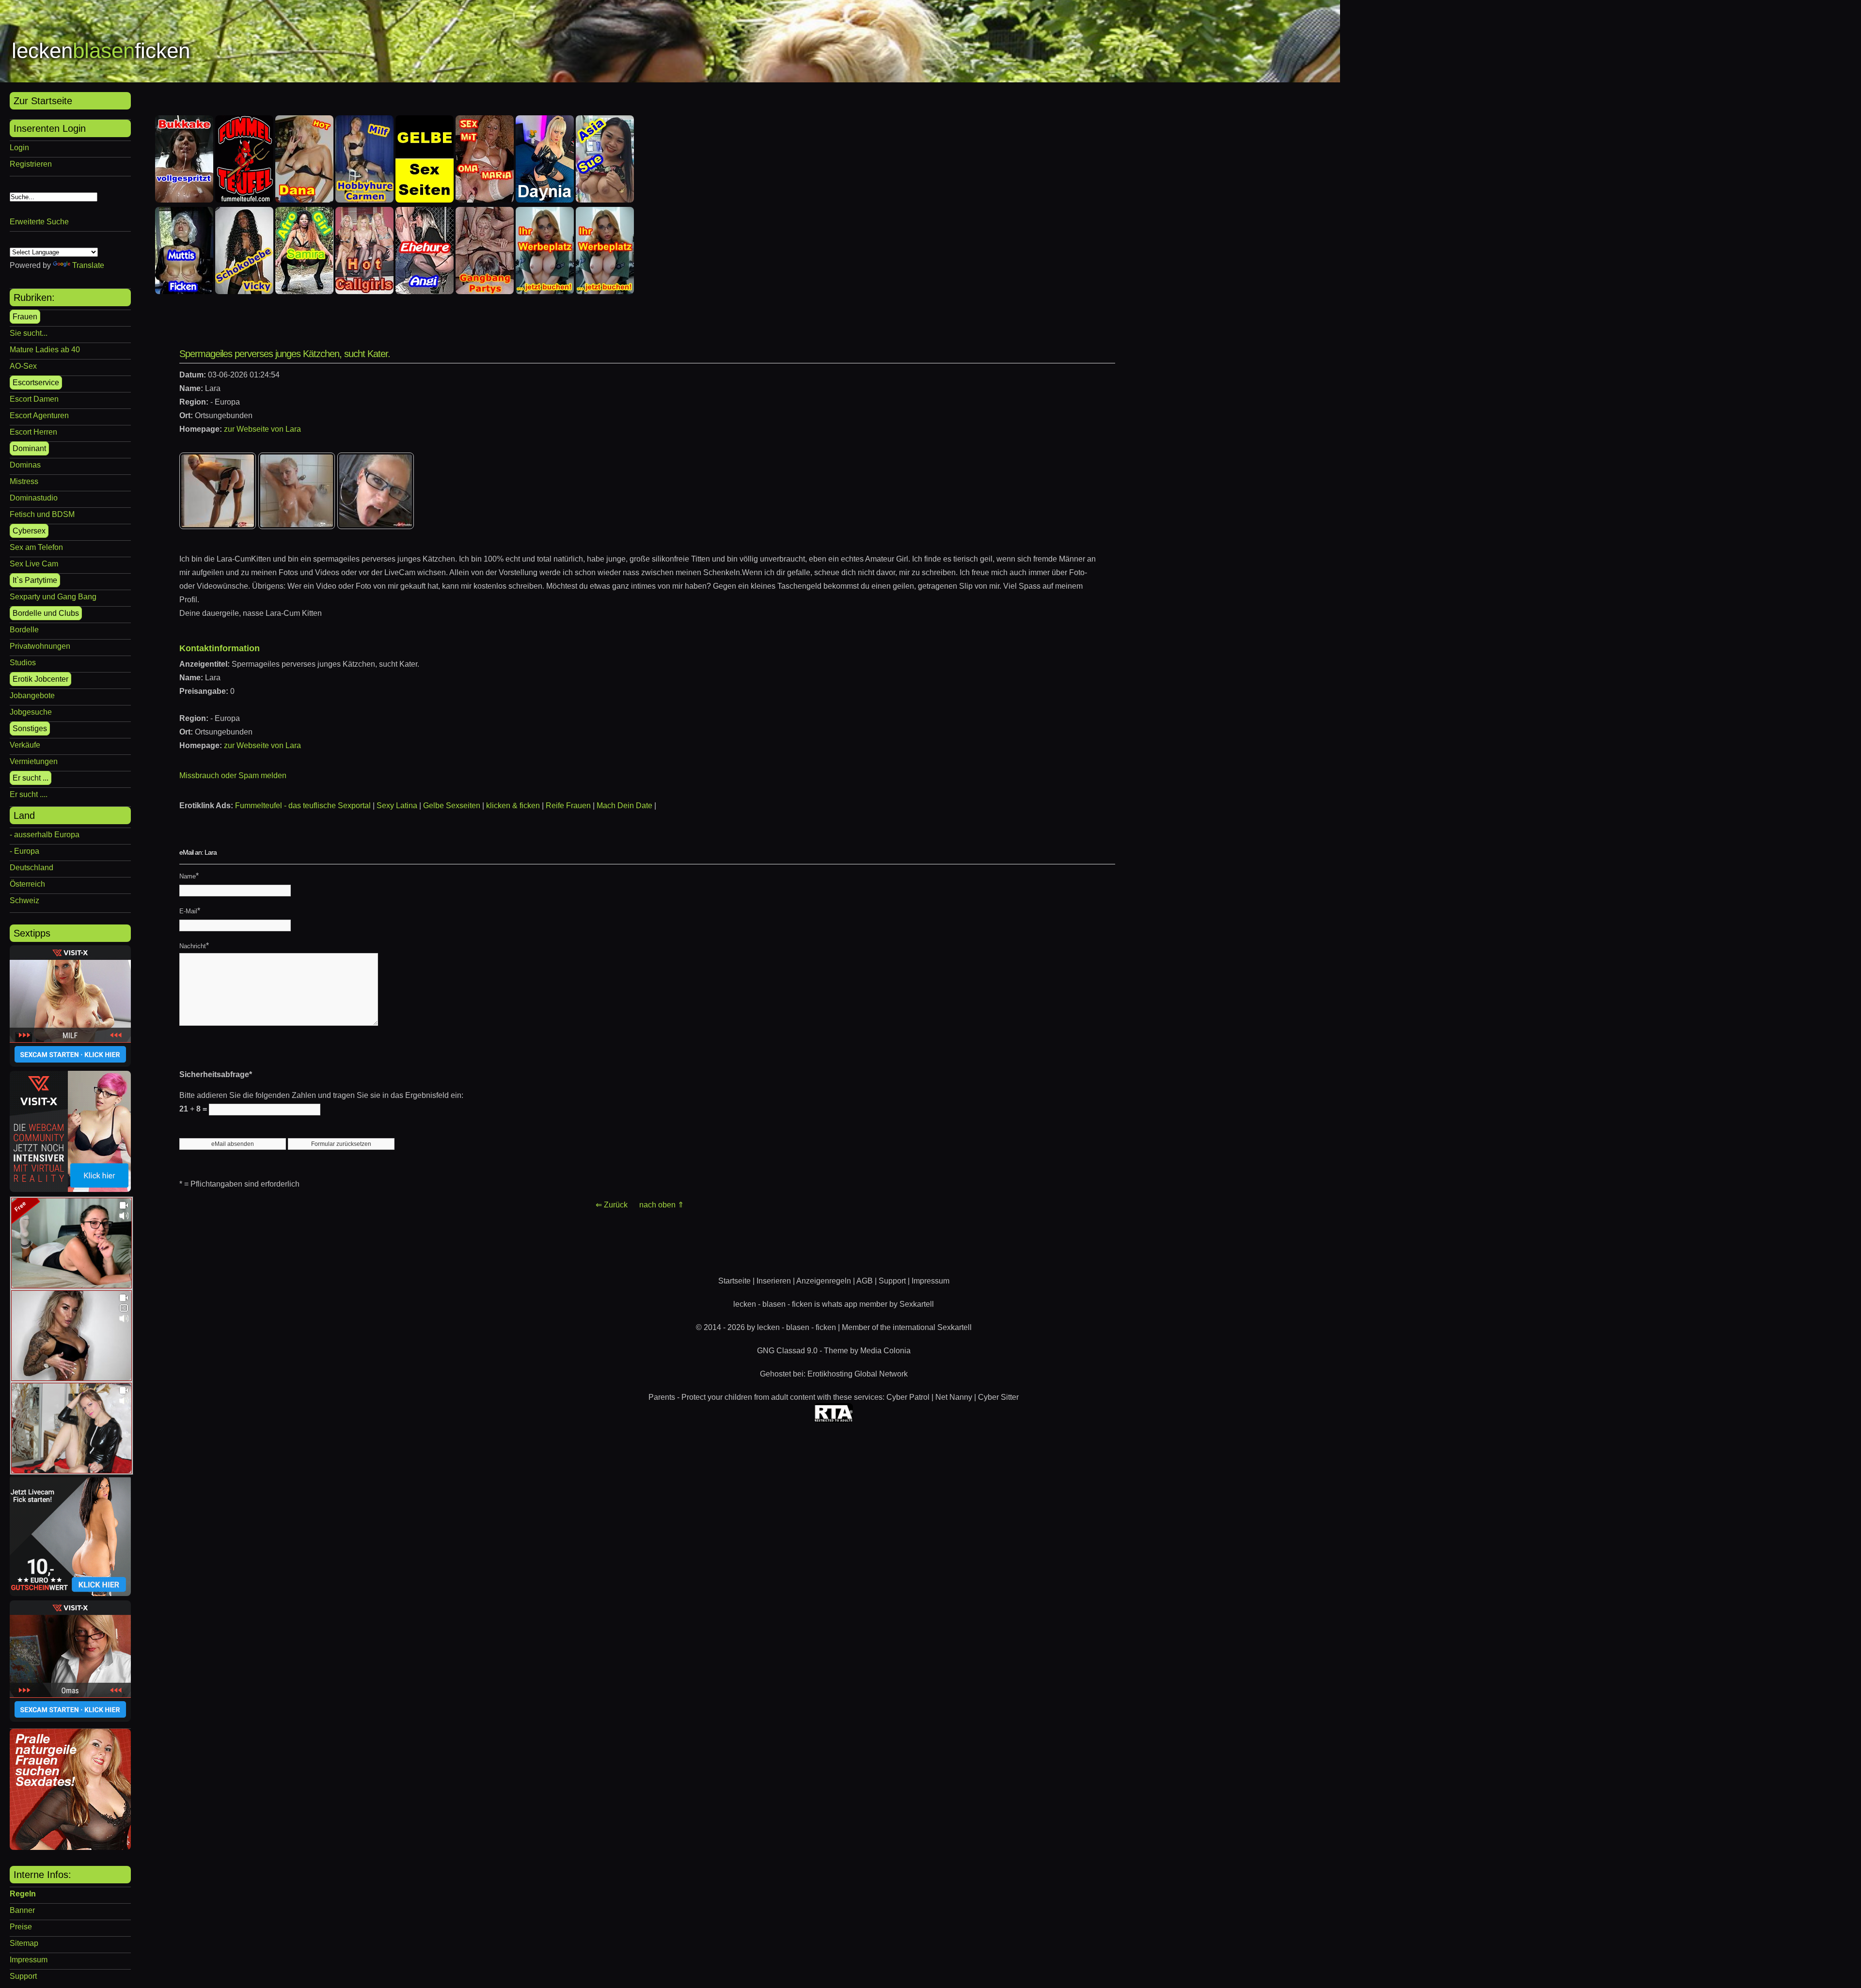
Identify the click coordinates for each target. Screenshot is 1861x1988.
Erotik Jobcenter (40, 679)
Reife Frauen (568, 806)
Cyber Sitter (998, 1397)
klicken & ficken (513, 806)
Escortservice (36, 383)
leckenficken (101, 51)
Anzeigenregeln (824, 1281)
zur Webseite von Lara (262, 429)
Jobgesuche (31, 712)
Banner (22, 1910)
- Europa (24, 851)
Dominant (29, 448)
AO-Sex (23, 366)
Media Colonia (885, 1351)
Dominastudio (34, 498)
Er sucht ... (31, 778)
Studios (23, 663)
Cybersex (29, 531)
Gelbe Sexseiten (452, 806)
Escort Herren (33, 432)
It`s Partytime (35, 580)
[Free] (71, 1286)
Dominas (25, 465)
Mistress (24, 481)
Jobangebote (32, 696)
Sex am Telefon (36, 547)
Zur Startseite (43, 101)
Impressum (29, 1960)
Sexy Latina (397, 806)
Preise (21, 1927)
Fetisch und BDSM (42, 514)
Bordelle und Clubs (46, 613)
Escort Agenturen (39, 415)
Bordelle (24, 630)
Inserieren (774, 1281)
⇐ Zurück (612, 1205)
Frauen (25, 317)
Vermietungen (34, 761)
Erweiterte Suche (39, 222)
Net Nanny (954, 1397)
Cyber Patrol (908, 1397)
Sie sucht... (29, 333)
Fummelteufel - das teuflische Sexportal (303, 806)
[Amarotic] (70, 1847)
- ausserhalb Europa (45, 835)
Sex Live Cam (34, 564)
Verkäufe (25, 745)
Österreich (27, 884)
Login (19, 148)
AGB (865, 1281)
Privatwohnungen (40, 646)
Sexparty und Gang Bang (53, 597)
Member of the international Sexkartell (907, 1327)
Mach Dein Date (624, 806)
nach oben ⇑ (662, 1205)
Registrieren (31, 164)
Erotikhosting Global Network (858, 1374)
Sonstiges (30, 728)
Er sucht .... (29, 794)
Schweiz (24, 900)
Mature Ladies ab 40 (45, 350)
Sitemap (24, 1943)
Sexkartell (917, 1304)
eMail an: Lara (198, 852)
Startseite (734, 1281)
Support (23, 1976)
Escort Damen (34, 399)
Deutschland (32, 868)
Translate (88, 265)
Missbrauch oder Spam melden (233, 775)
